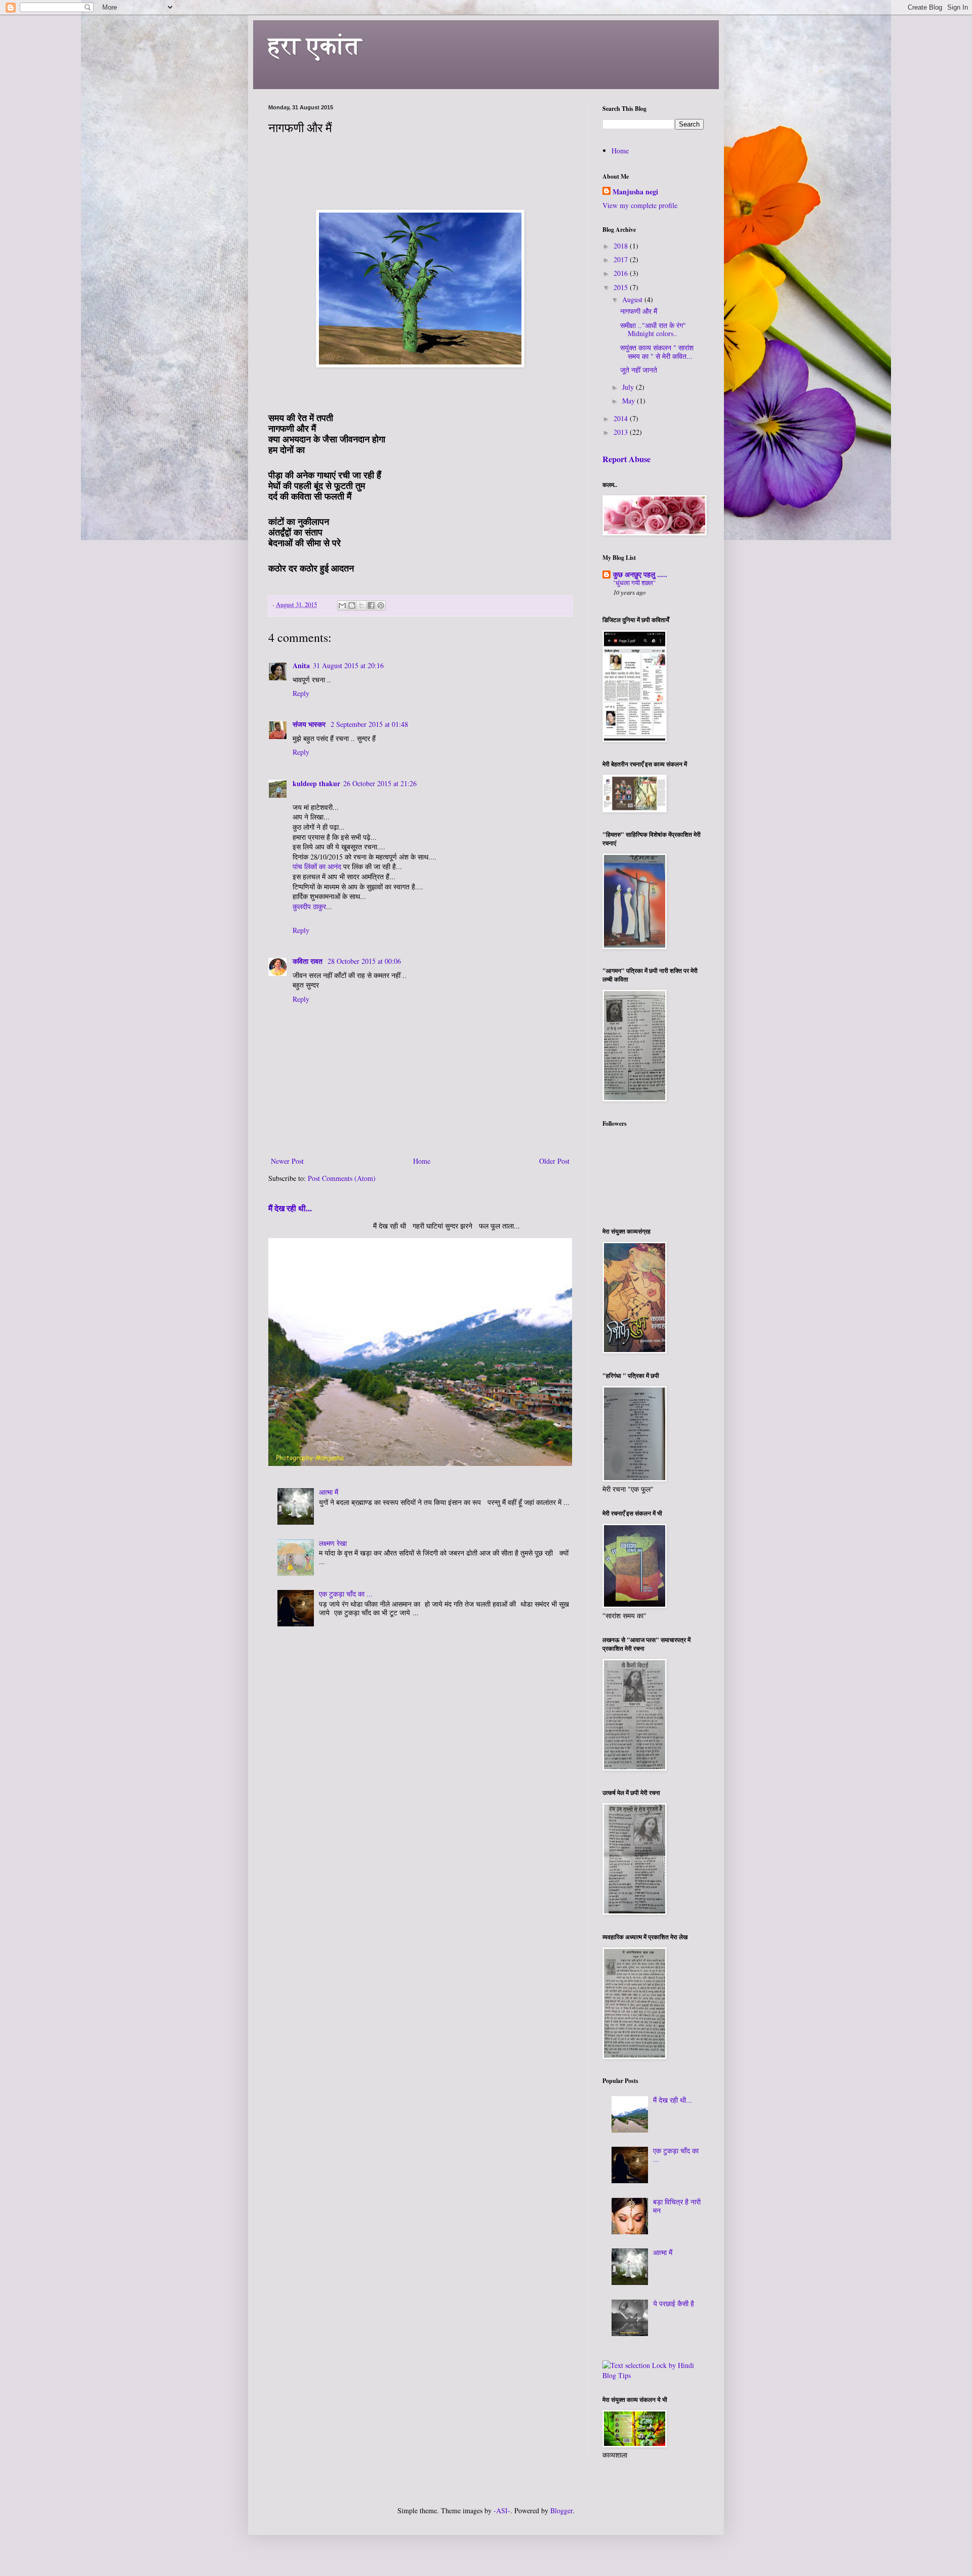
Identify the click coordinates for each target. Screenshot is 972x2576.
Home (422, 1161)
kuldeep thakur (316, 783)
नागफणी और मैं (639, 311)
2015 (622, 287)
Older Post (554, 1161)
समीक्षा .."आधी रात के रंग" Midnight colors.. (653, 330)
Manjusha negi (635, 192)
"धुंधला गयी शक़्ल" (634, 583)
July (629, 387)
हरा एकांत (315, 45)
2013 (622, 432)
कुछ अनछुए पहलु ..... (640, 574)
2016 (622, 273)
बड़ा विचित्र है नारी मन (677, 2206)
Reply (301, 693)
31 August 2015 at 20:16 (348, 665)
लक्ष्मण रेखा (333, 1543)
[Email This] (342, 605)
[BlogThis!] (352, 605)
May (630, 401)
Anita (301, 665)
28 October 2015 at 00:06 (364, 961)
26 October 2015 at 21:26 (380, 783)
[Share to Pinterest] (381, 605)
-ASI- (502, 2510)
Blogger (561, 2510)
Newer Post (287, 1161)
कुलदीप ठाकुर (309, 906)
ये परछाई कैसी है (674, 2303)
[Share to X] (361, 605)
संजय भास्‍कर (310, 724)
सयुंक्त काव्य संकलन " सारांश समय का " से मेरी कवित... (657, 352)
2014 (622, 418)
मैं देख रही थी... (290, 1208)
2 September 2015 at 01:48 (369, 724)
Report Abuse (626, 459)
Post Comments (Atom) (342, 1178)
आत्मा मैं (329, 1492)
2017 (622, 259)
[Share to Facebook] (371, 605)
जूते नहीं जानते (639, 370)
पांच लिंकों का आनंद (317, 866)
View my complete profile (640, 205)
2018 (622, 246)
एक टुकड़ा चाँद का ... (346, 1594)
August (633, 299)
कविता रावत (309, 961)
